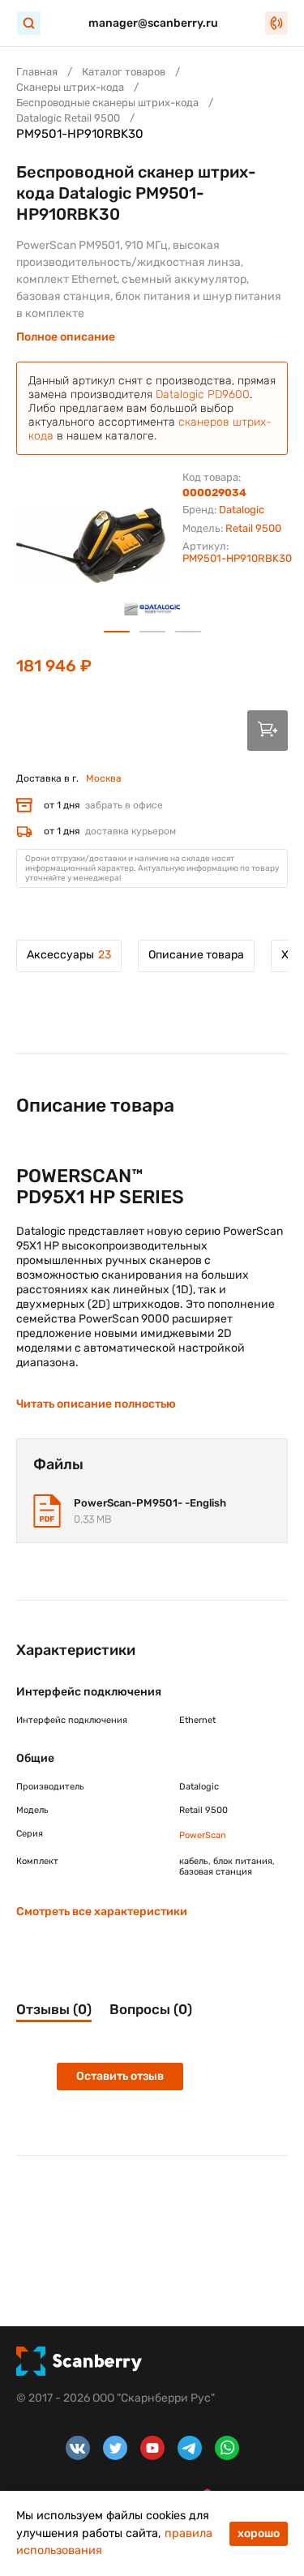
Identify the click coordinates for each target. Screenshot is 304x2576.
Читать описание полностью (96, 1404)
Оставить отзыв (120, 2076)
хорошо (259, 2533)
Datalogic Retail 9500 (68, 118)
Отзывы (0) (54, 2009)
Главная (37, 72)
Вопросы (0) (151, 2009)
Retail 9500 (253, 528)
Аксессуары (69, 955)
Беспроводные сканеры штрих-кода (107, 103)
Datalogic (242, 510)
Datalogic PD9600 (203, 394)
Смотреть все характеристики (102, 1912)
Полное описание (66, 337)
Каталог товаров (124, 72)
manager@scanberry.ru (153, 23)
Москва (104, 778)
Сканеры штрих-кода (70, 87)
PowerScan (203, 1835)
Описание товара (196, 955)
